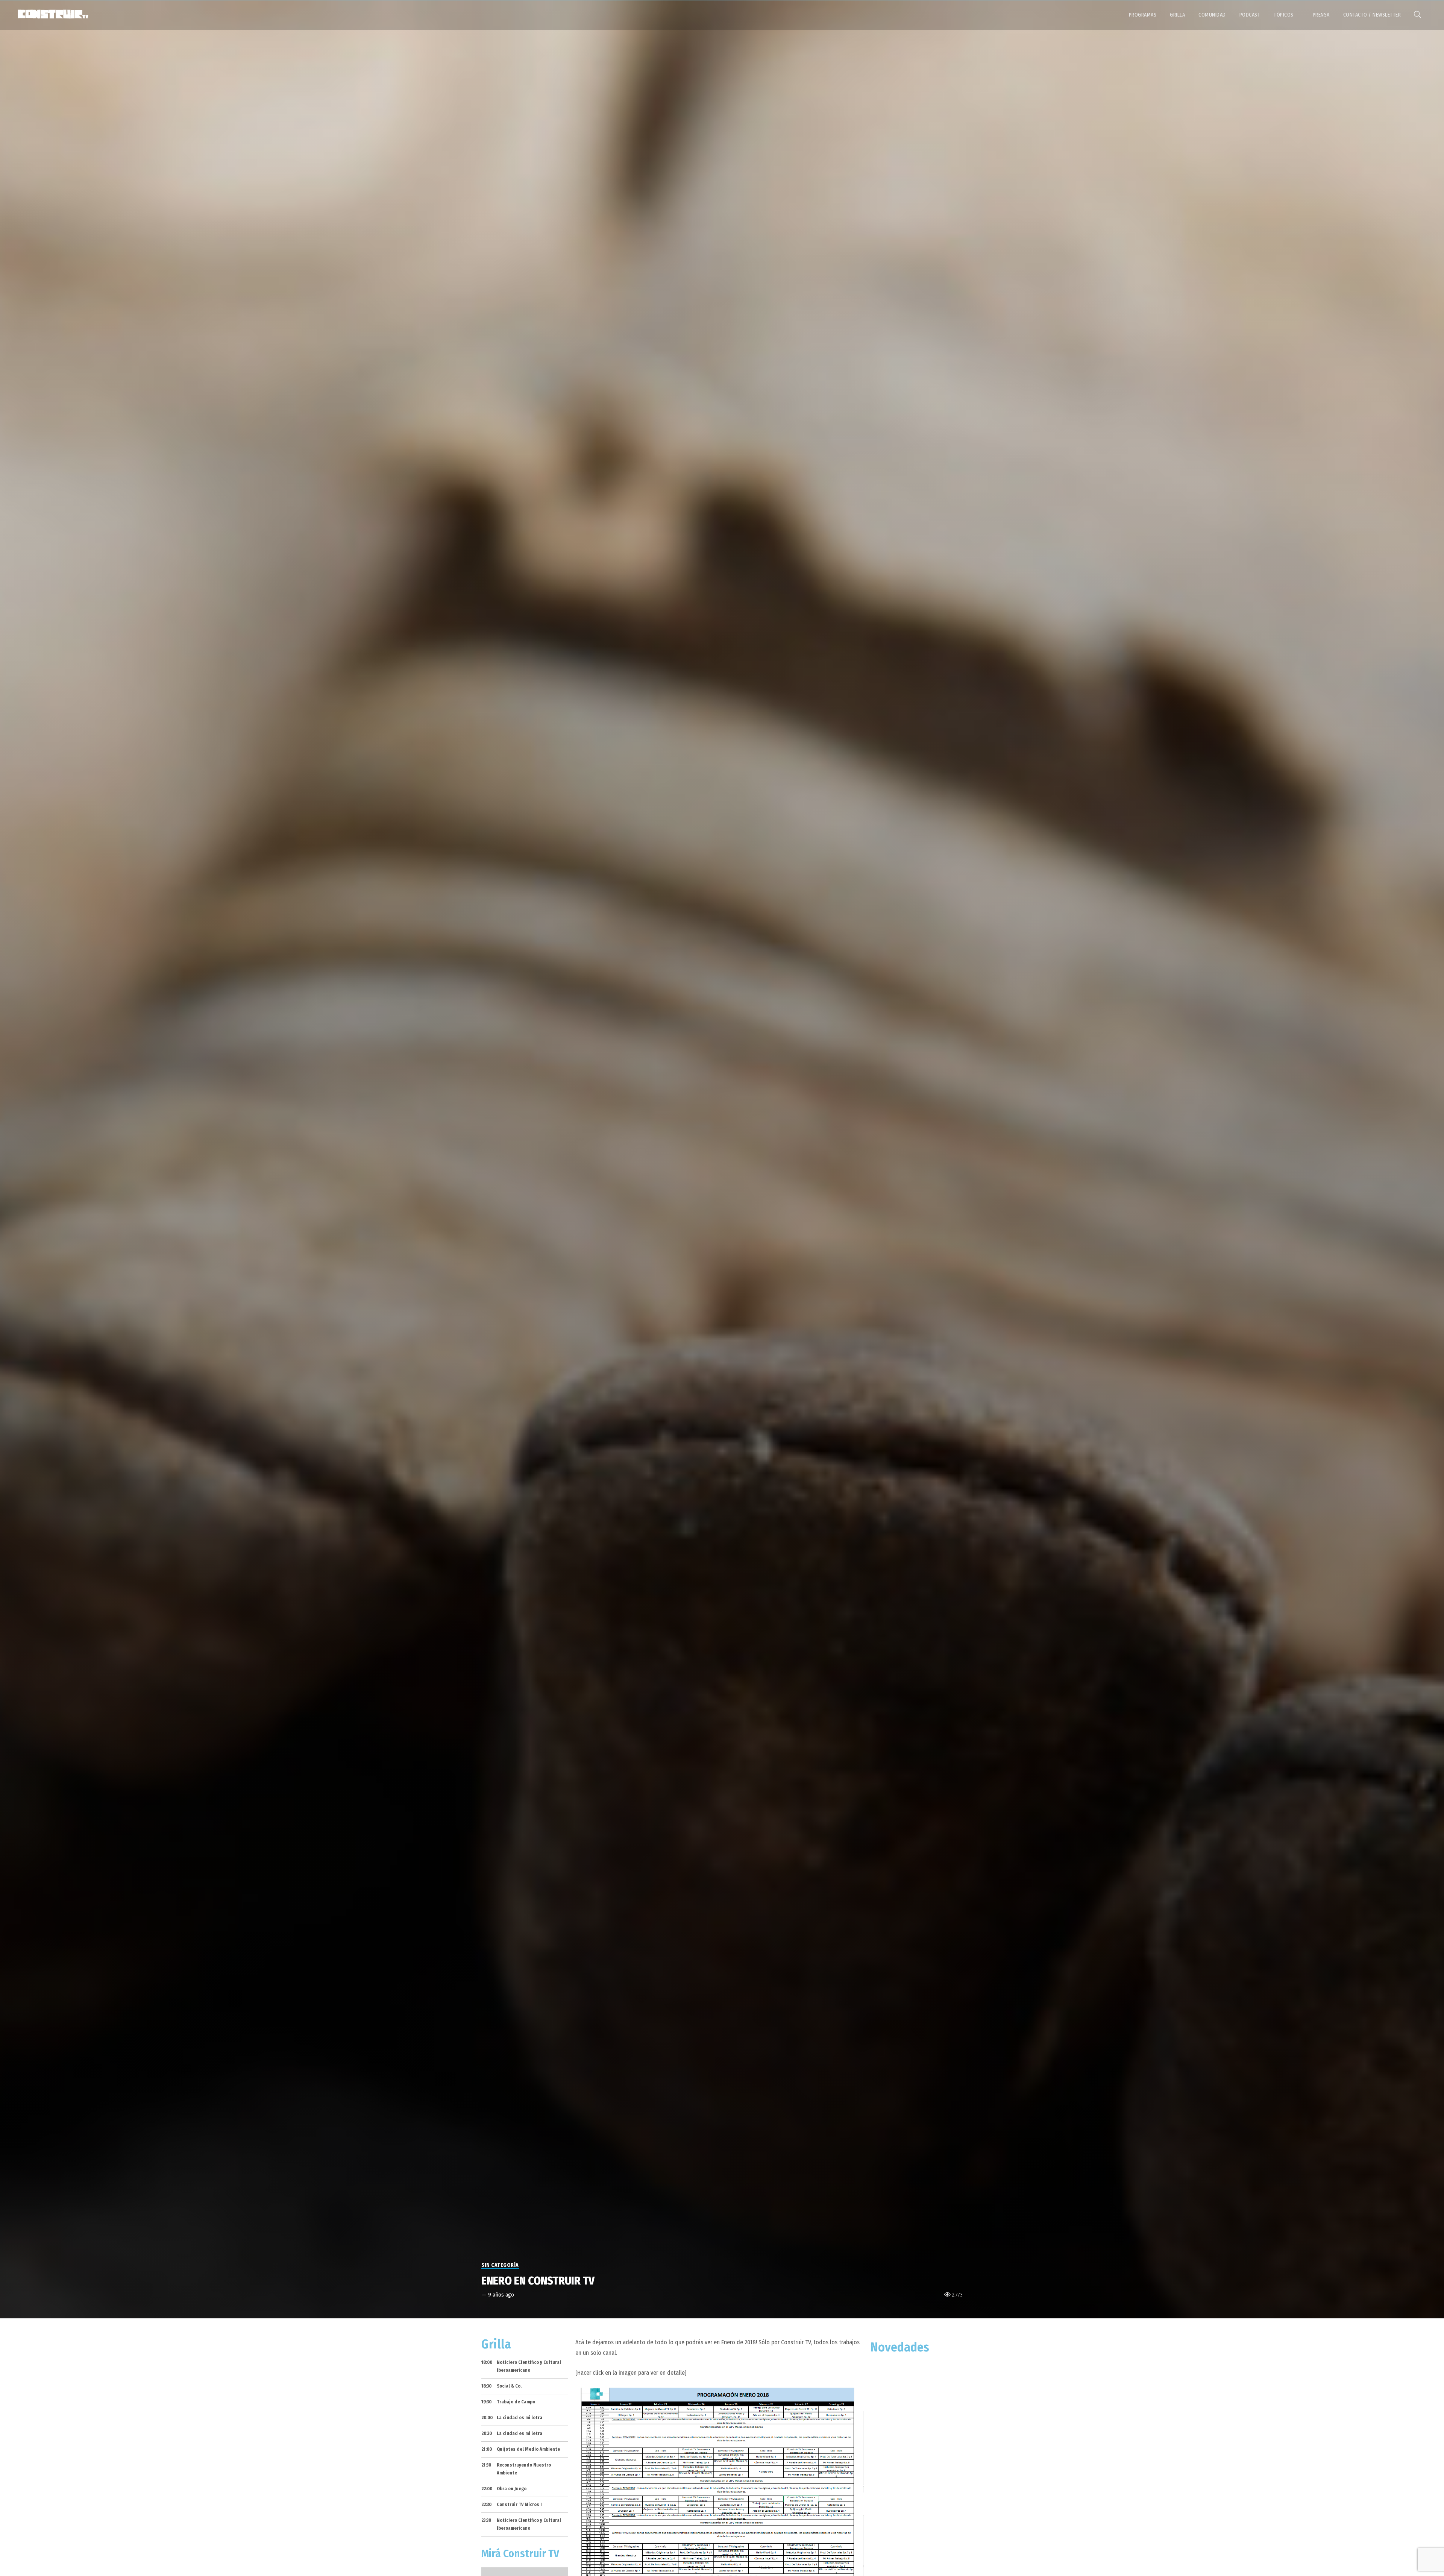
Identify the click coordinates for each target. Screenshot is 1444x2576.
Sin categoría (500, 2265)
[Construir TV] (53, 14)
